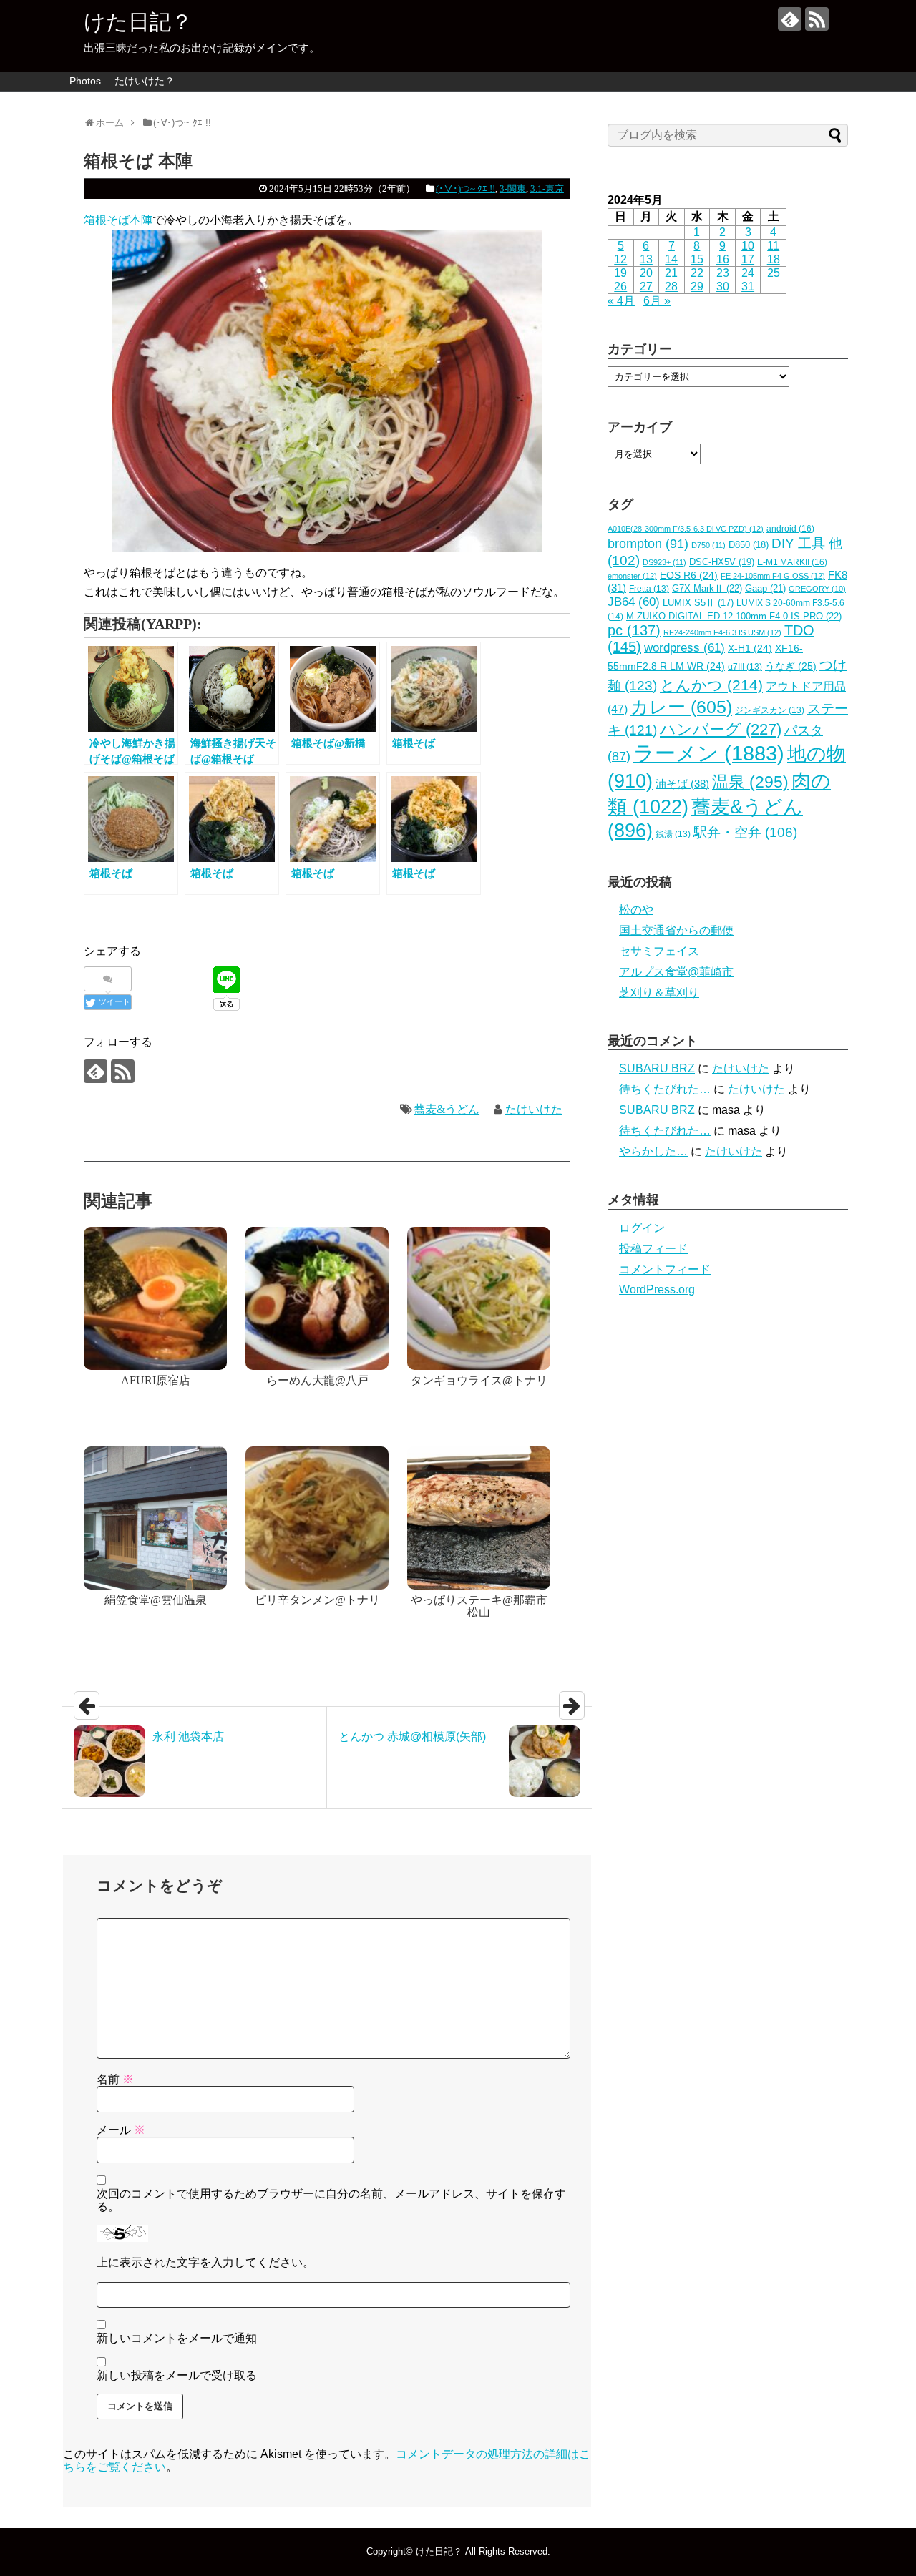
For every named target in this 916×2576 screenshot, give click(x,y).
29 (697, 287)
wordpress (684, 648)
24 (748, 273)
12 (620, 259)
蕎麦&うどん (447, 1109)
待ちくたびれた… (665, 1089)
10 (748, 246)
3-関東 (513, 188)
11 (773, 246)
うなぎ (791, 666)
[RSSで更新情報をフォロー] (817, 19)
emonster (632, 576)
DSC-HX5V (722, 562)
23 (723, 273)
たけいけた (534, 1109)
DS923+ (664, 562)
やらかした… (653, 1151)
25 (774, 273)
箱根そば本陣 (118, 220)
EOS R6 (689, 576)
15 (697, 259)
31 (748, 287)
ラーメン (709, 753)
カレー (681, 707)
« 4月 (621, 301)
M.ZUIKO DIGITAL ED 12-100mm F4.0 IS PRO (734, 616)
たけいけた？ (145, 81)
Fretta (649, 589)
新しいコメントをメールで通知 (177, 2338)
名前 (115, 2079)
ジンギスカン (770, 710)
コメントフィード (665, 1269)
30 (723, 287)
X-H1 (750, 648)
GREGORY (817, 589)
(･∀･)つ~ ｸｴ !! (466, 188)
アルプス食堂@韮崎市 (676, 972)
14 (671, 259)
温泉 (750, 782)
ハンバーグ (721, 729)
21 (671, 273)
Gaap (765, 588)
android (790, 529)
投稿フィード (653, 1249)
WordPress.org (657, 1289)
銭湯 (673, 834)
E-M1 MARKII (792, 562)
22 (697, 273)
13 (646, 259)
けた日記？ (138, 22)
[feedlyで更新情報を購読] (790, 19)
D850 (749, 545)
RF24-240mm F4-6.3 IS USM (722, 632)
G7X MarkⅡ (707, 588)
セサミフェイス (659, 951)
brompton (648, 543)
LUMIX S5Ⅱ (698, 603)
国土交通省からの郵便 (676, 930)
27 (646, 287)
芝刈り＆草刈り (659, 993)
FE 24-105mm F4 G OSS (773, 576)
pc (634, 630)
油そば (682, 784)
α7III (745, 667)
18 (774, 259)
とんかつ (711, 685)
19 (620, 273)
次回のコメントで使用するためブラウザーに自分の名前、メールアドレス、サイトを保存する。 (331, 2200)
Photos (85, 81)
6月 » (657, 301)
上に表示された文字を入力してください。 (205, 2262)
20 (646, 273)
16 (723, 259)
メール (121, 2130)
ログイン (642, 1228)
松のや (636, 910)
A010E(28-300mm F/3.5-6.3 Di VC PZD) (686, 529)
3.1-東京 (547, 188)
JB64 (634, 602)
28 (671, 287)
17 (748, 259)
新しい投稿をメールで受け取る (177, 2375)
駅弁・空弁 (745, 832)
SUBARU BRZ (657, 1068)
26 (620, 287)
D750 (708, 545)
